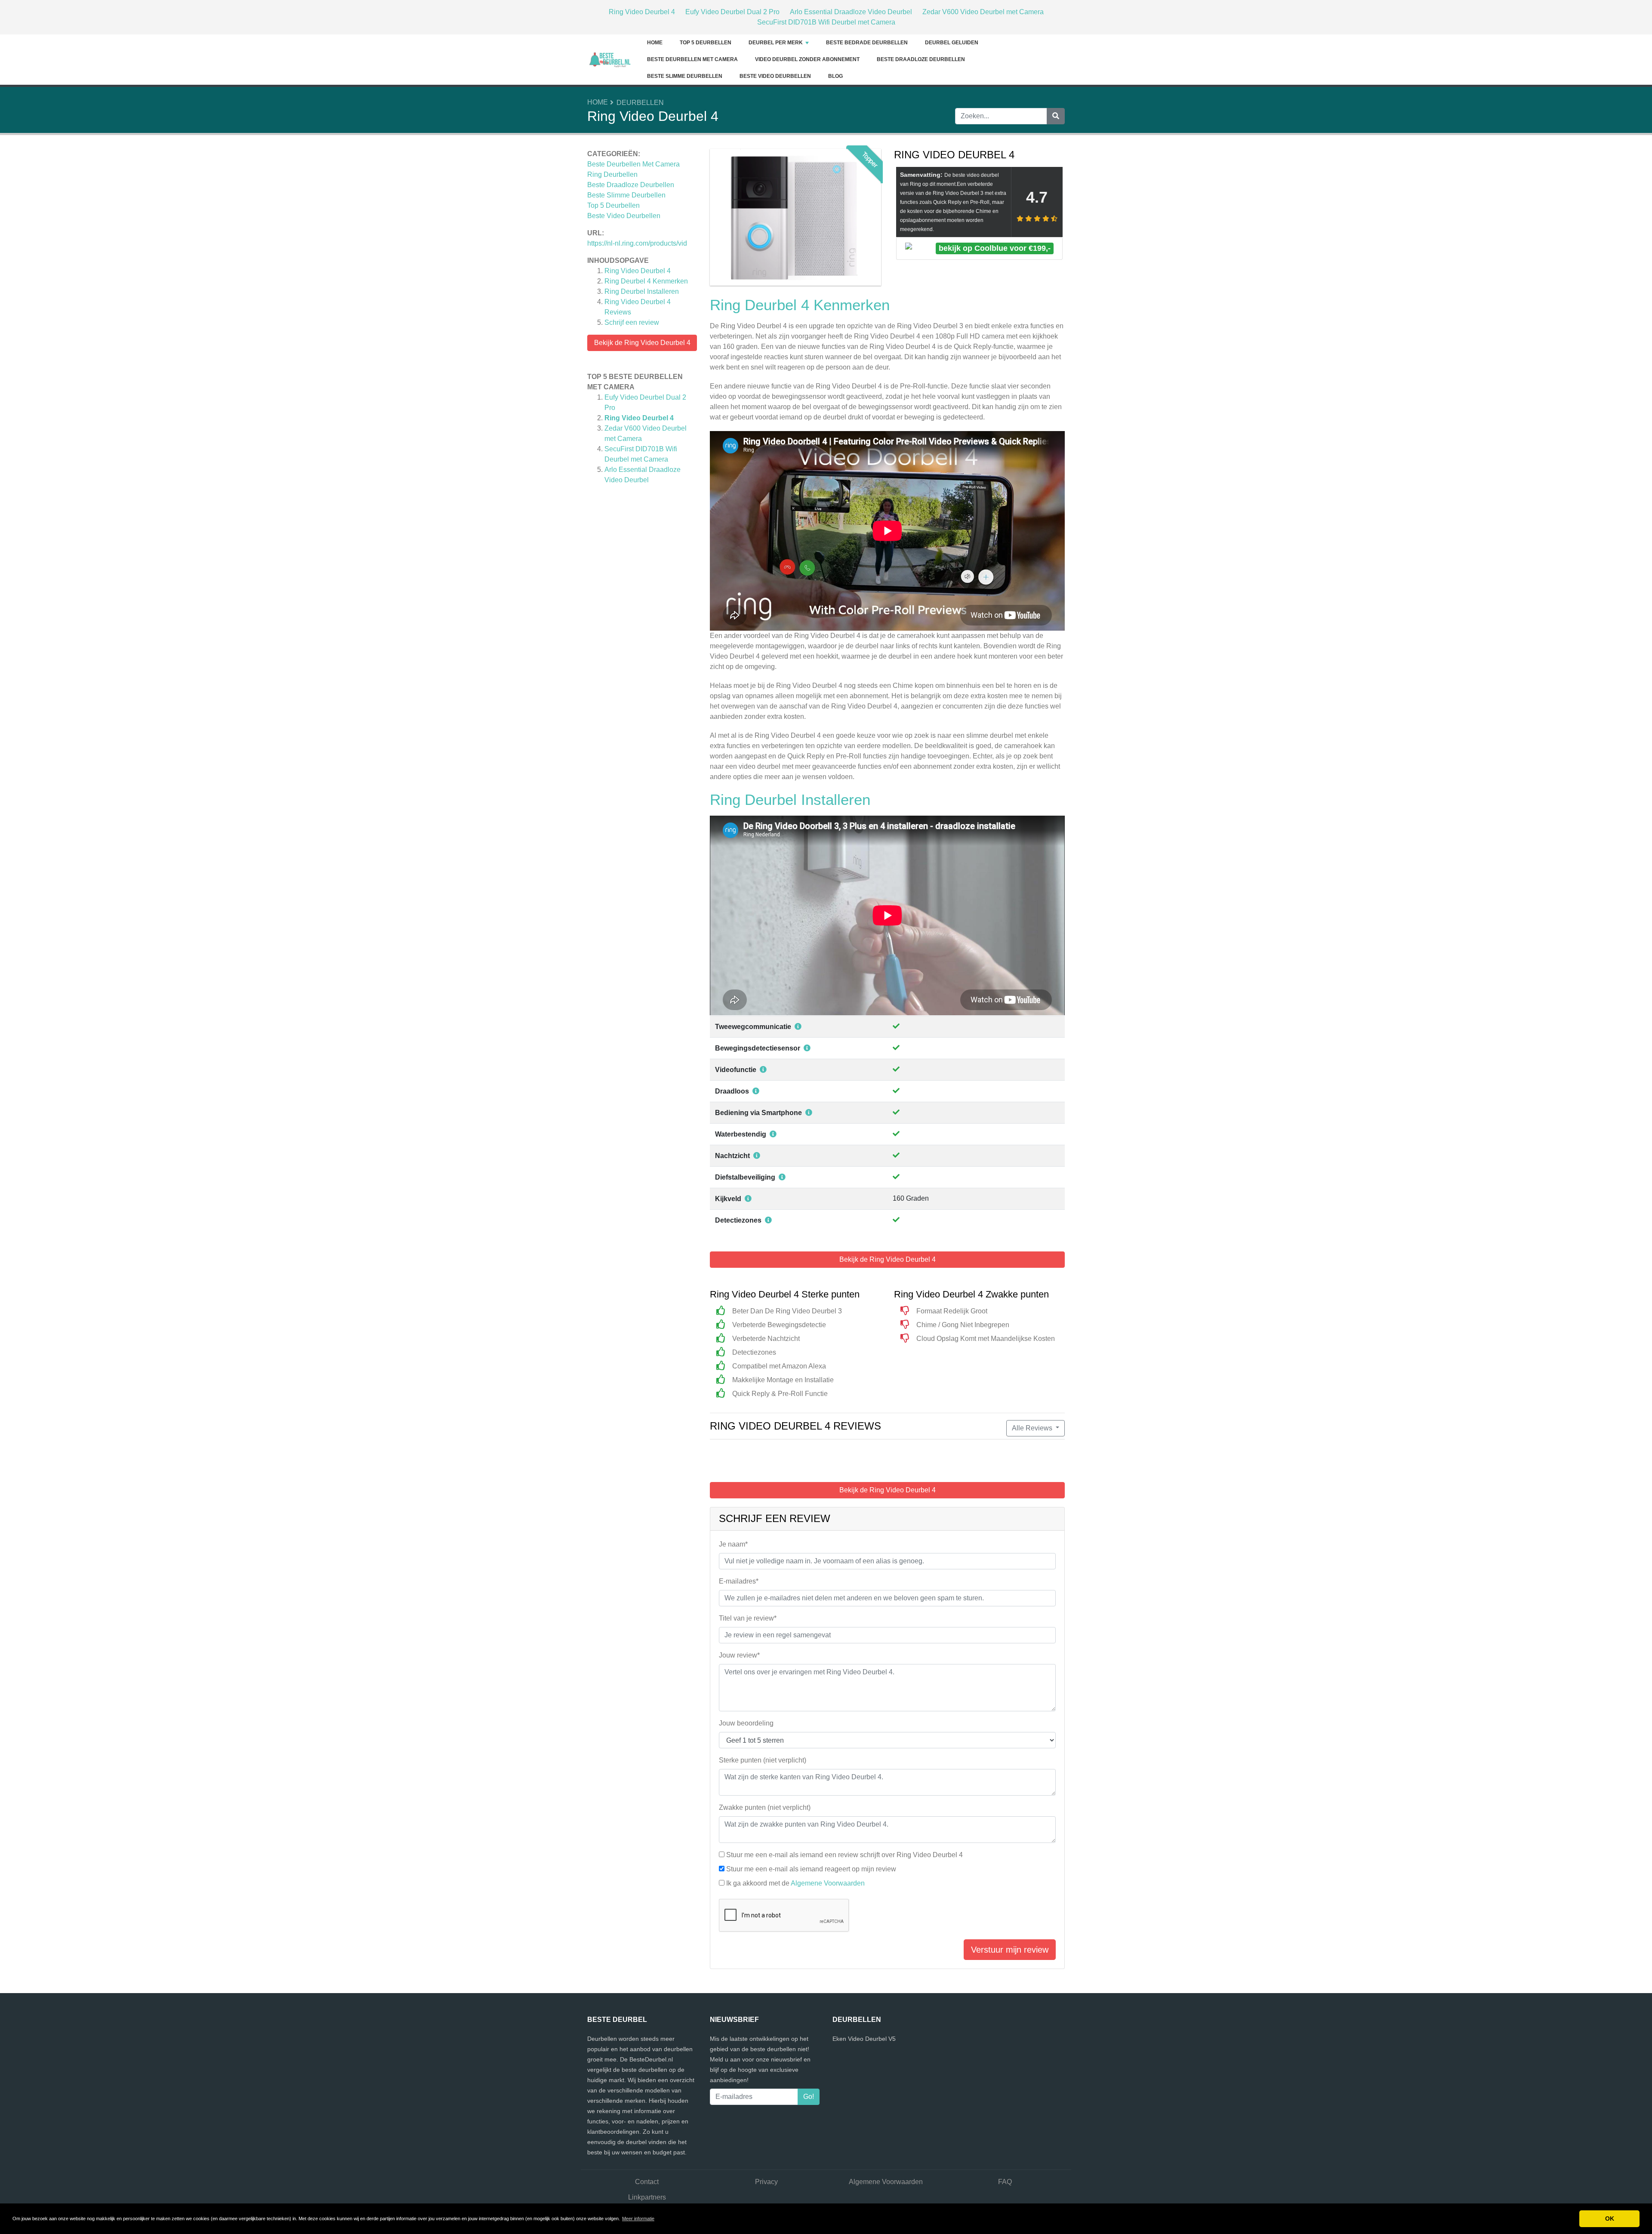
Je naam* (733, 1544)
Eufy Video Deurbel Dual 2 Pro (732, 12)
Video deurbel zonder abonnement (807, 59)
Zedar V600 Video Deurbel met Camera (983, 12)
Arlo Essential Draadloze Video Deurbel (851, 12)
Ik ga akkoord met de (795, 1883)
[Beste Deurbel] (613, 59)
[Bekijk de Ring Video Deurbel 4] (795, 219)
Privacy (766, 2182)
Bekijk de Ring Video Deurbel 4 (642, 343)
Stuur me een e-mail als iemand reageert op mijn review (811, 1869)
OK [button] (1610, 2219)
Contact (647, 2182)
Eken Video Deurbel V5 (864, 2039)
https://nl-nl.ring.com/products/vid (637, 243)
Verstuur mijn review (1010, 1950)
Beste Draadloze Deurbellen (921, 59)
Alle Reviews (1033, 1428)
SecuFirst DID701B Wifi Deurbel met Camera (826, 22)
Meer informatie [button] (638, 2219)
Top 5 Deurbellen (706, 43)
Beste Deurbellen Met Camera (692, 59)
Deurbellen (640, 103)
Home (655, 43)
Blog (835, 76)
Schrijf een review (632, 322)
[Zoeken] (1056, 116)
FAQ (1005, 2182)
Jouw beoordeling (746, 1723)
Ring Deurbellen (612, 174)
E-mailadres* (739, 1581)
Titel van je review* (748, 1618)
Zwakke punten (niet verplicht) (765, 1807)
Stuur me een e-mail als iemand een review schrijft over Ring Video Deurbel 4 (844, 1855)
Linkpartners (647, 2197)
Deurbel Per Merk (776, 43)
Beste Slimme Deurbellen (685, 76)
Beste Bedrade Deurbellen (867, 43)
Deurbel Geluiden (952, 43)
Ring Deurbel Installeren (642, 291)
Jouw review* (739, 1655)
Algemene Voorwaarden (828, 1883)
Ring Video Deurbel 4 (642, 12)
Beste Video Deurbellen (775, 76)
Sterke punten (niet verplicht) (763, 1760)
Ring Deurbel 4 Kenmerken (646, 281)
